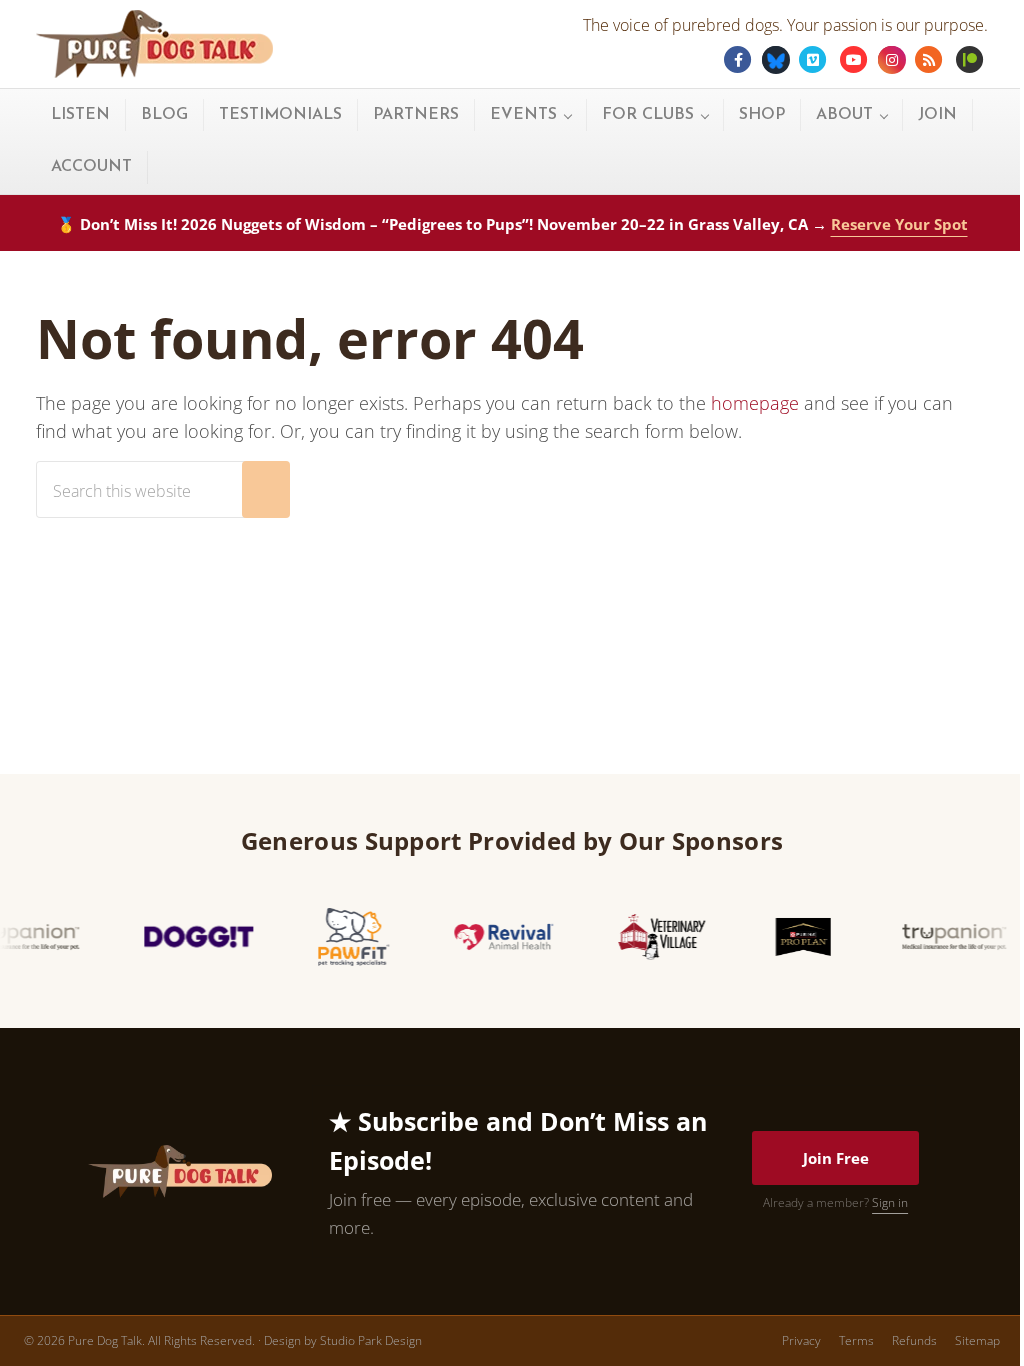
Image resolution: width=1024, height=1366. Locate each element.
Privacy (801, 1340)
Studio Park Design (371, 1340)
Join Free (836, 1158)
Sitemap (977, 1340)
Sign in (890, 1202)
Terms (856, 1340)
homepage (755, 403)
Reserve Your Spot (899, 224)
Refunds (914, 1340)
